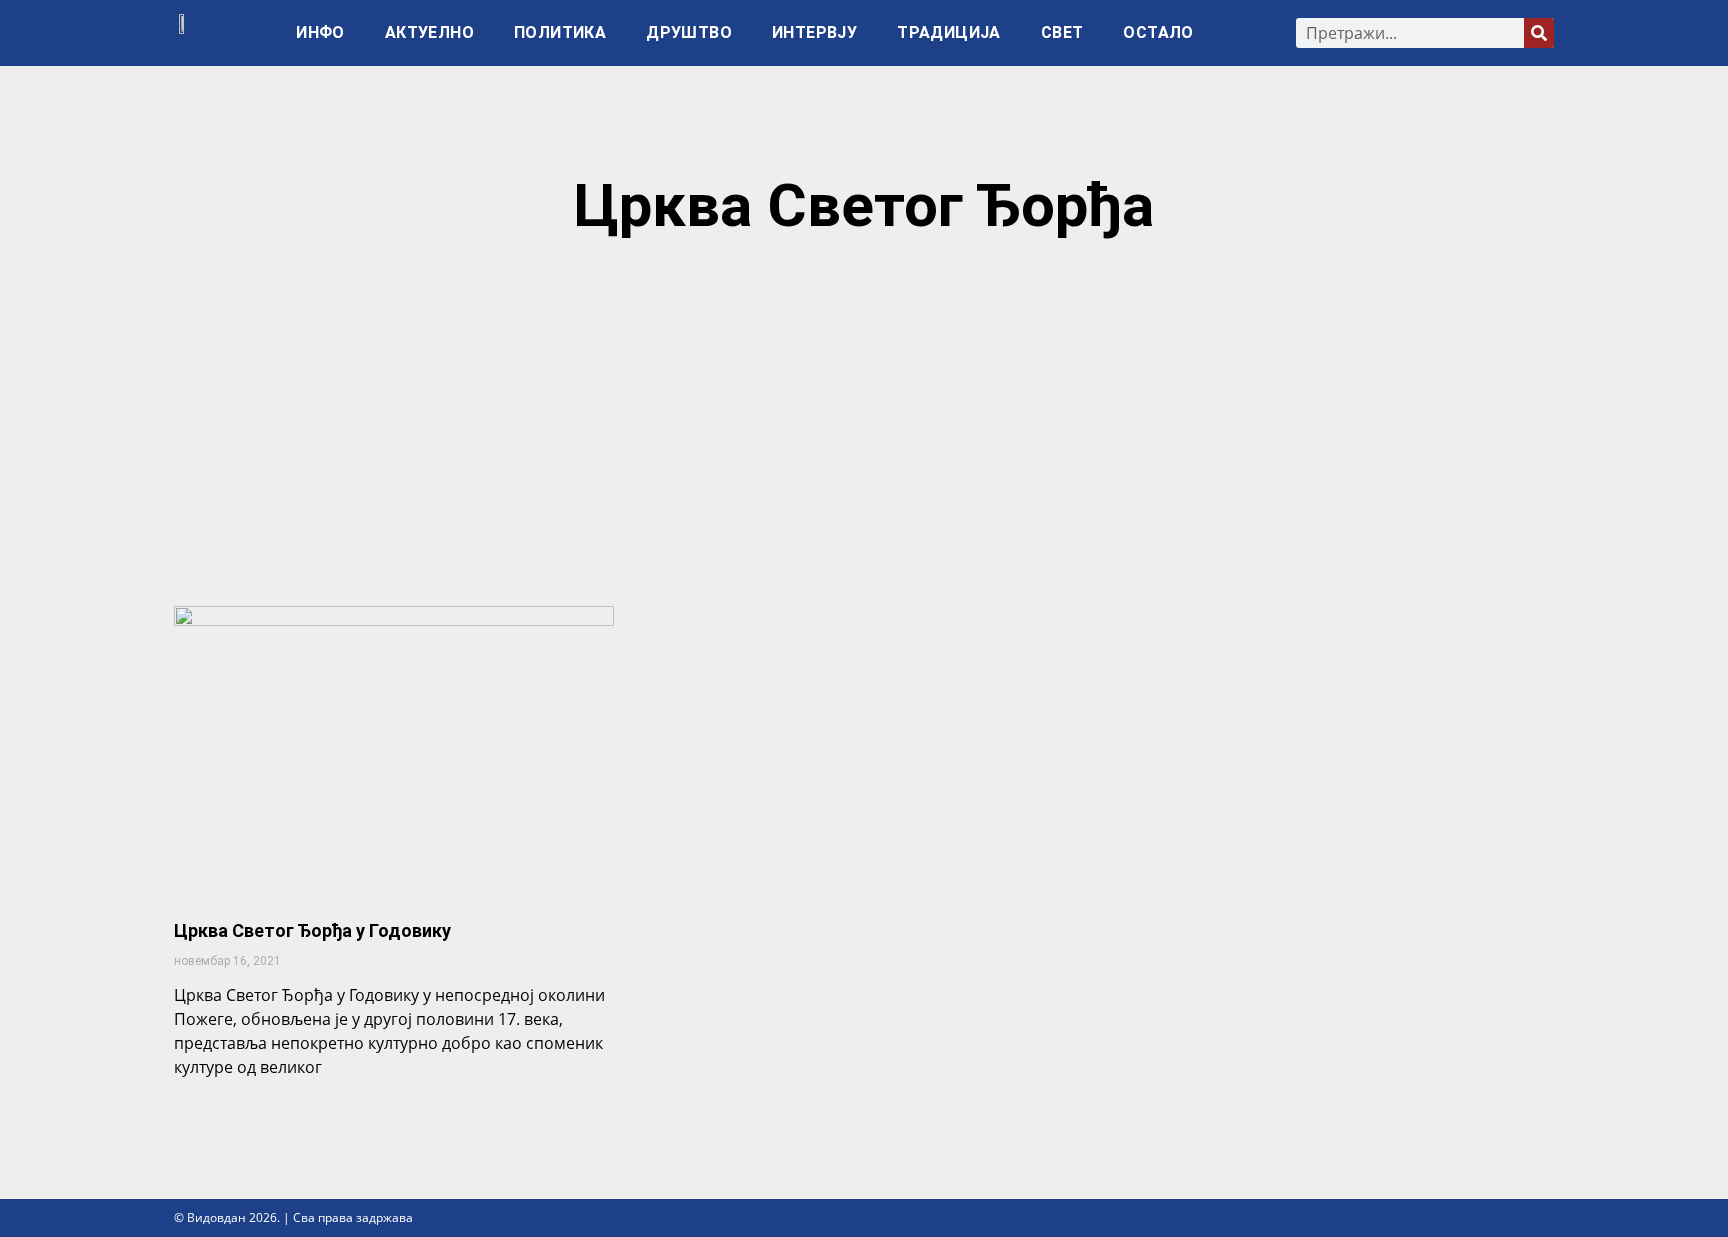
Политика (560, 32)
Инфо (320, 32)
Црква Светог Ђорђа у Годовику (312, 930)
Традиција (949, 32)
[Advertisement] (864, 431)
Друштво (689, 32)
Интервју (814, 32)
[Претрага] (1539, 33)
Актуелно (429, 32)
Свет (1062, 32)
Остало (1158, 32)
